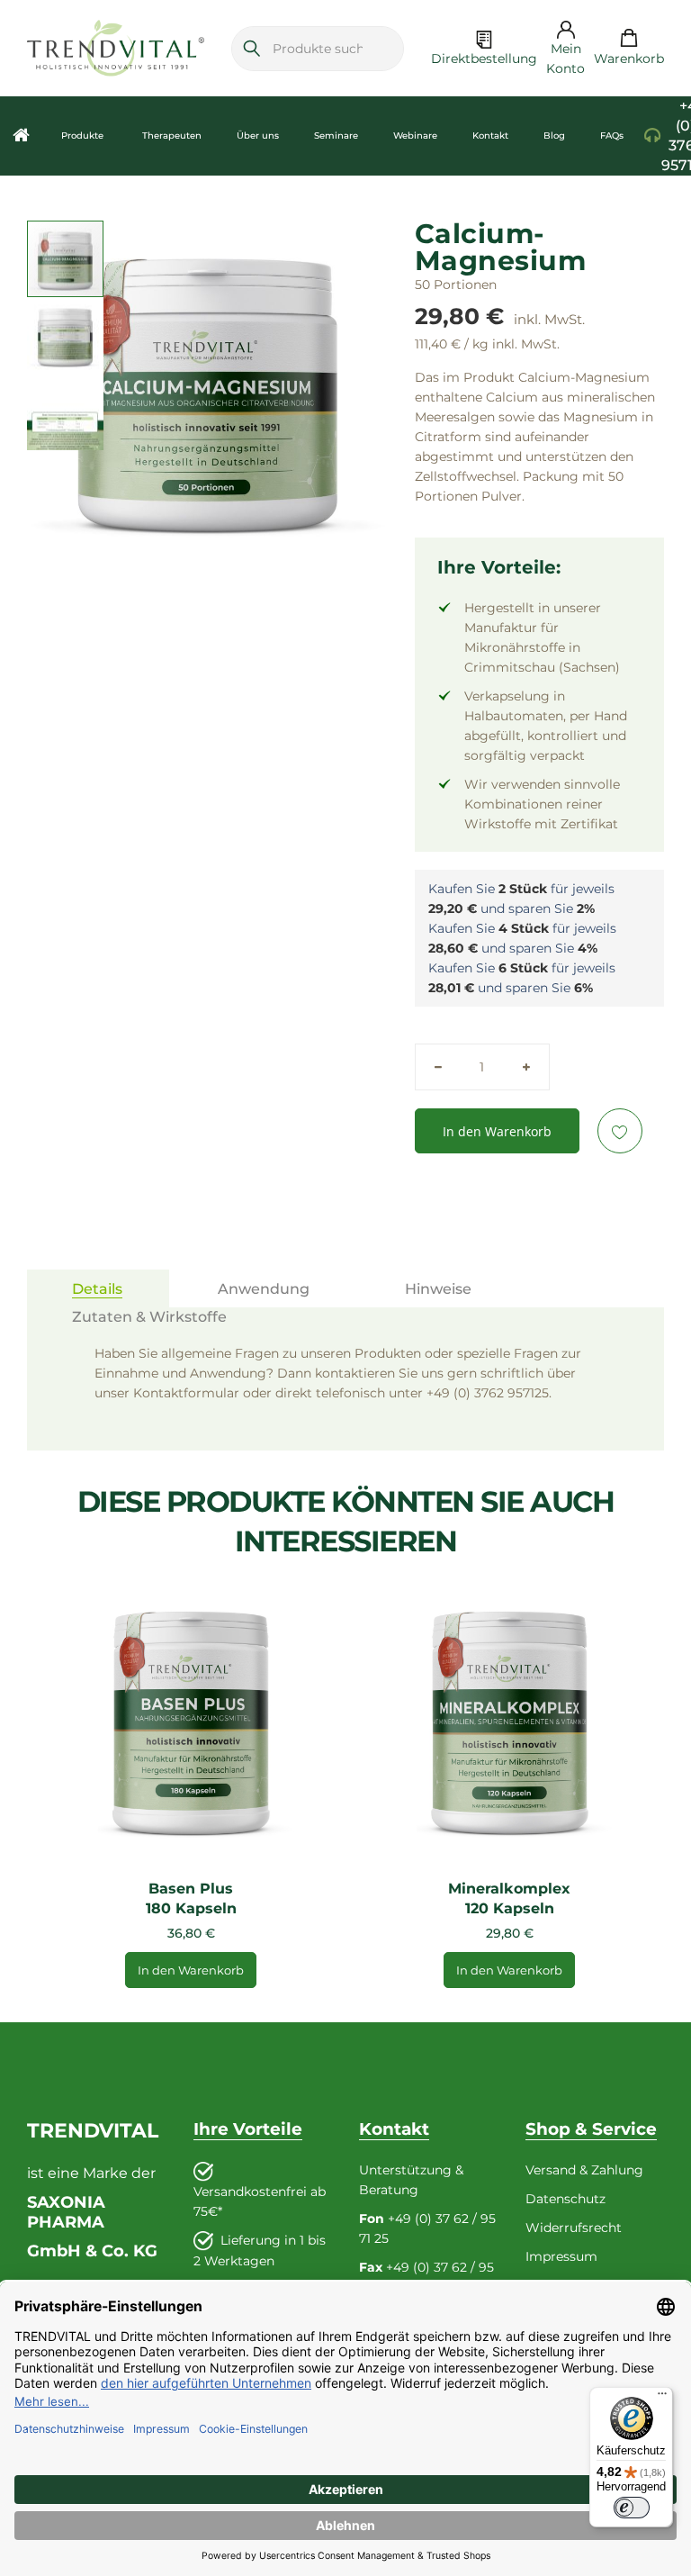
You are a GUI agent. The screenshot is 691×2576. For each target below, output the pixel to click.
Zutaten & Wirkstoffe (149, 1317)
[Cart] (629, 39)
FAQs (612, 136)
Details (97, 1289)
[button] (65, 335)
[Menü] (662, 2398)
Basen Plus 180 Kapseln (191, 1898)
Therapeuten (172, 136)
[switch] (632, 2508)
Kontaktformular (186, 1393)
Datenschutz (565, 2199)
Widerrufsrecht (574, 2228)
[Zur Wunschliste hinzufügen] (620, 1131)
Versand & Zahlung (584, 2170)
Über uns (258, 136)
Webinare (415, 136)
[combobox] (318, 48)
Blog (554, 136)
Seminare (336, 136)
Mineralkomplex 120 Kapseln (509, 1898)
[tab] (98, 1288)
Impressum (561, 2256)
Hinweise (438, 1289)
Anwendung (264, 1289)
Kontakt (490, 136)
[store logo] (116, 48)
